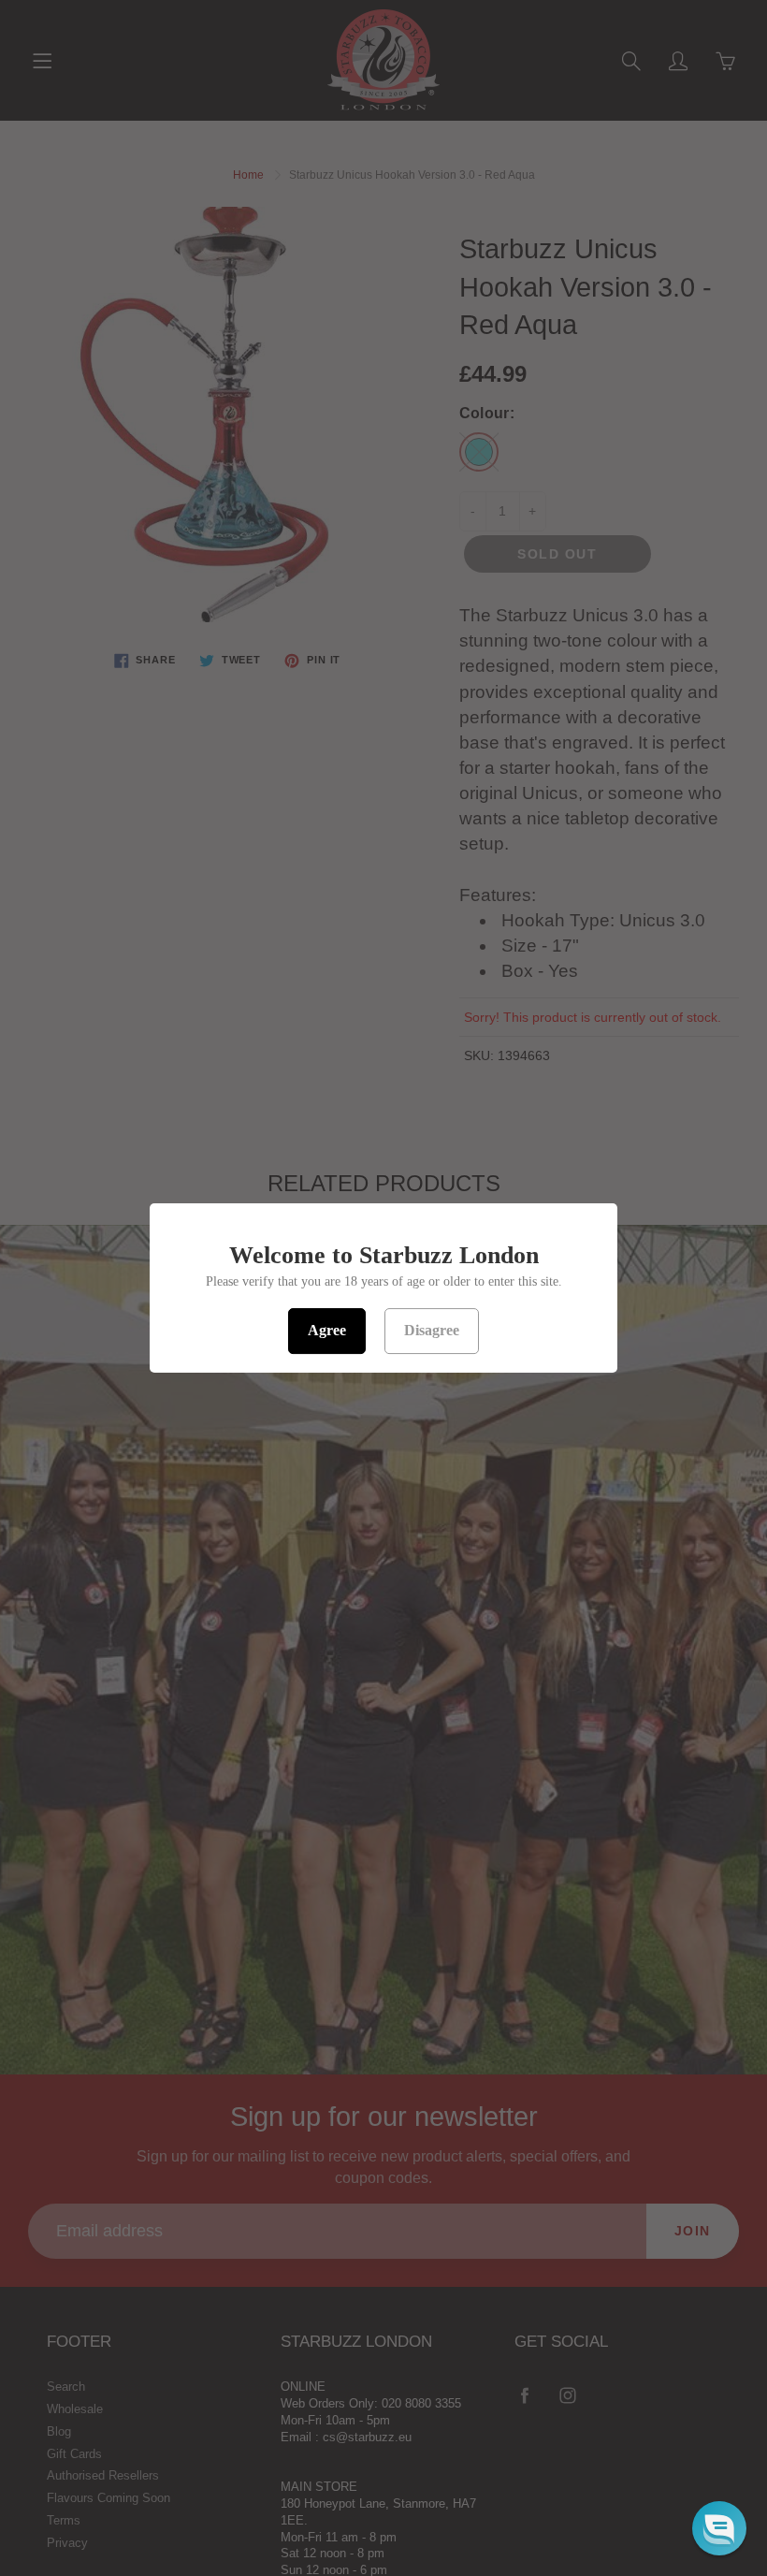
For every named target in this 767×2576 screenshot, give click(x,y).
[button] (719, 2528)
